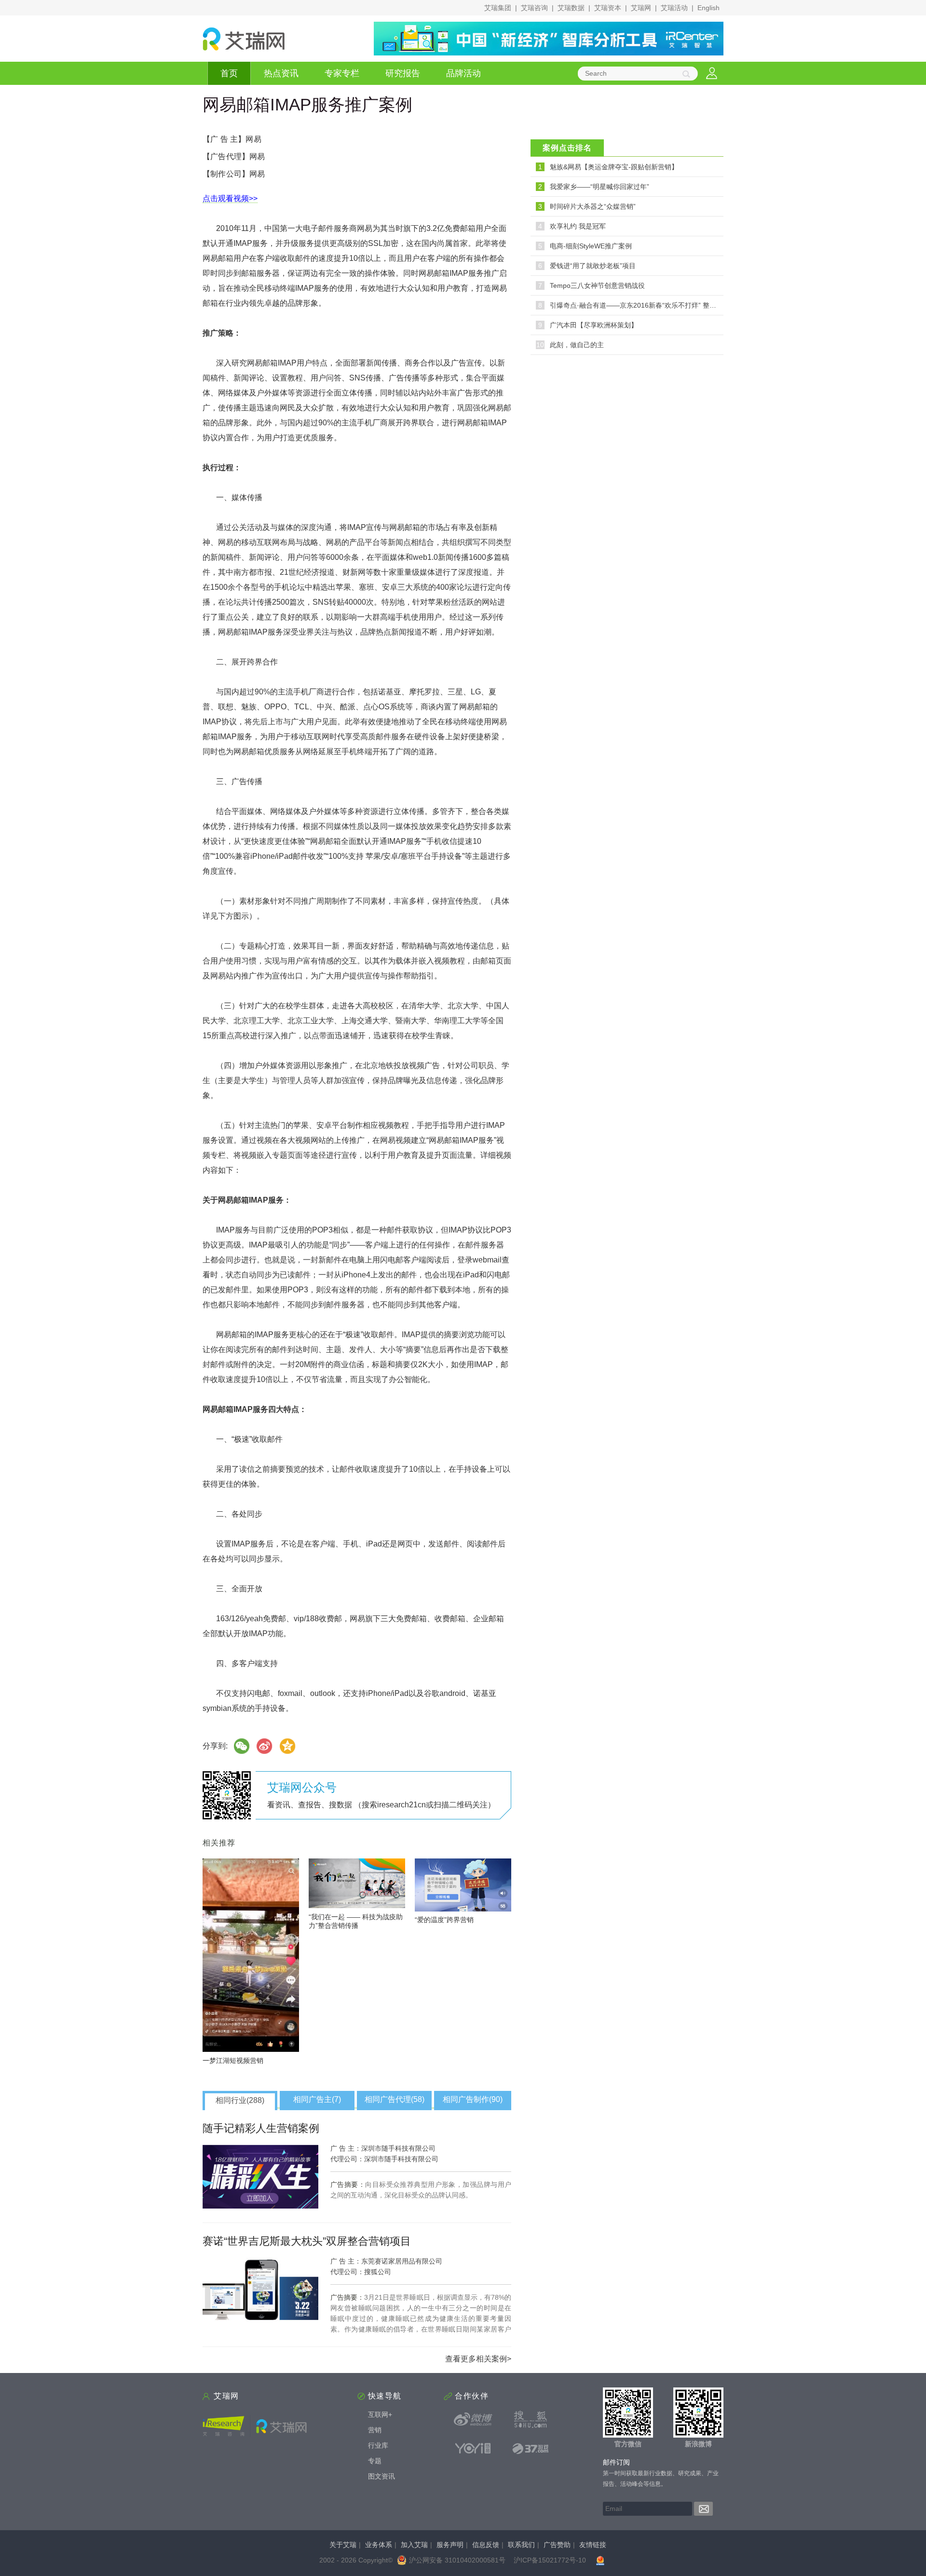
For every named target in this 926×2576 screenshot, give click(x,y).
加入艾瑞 (414, 2545)
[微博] (265, 1746)
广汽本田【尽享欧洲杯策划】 (594, 325)
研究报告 (403, 73)
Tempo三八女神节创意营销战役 (597, 285)
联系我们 (521, 2545)
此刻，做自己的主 (577, 345)
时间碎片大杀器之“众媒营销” (593, 206)
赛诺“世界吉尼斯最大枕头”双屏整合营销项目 (307, 2241)
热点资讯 (281, 73)
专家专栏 (342, 73)
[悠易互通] (473, 2448)
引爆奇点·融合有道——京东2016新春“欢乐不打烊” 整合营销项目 (647, 305)
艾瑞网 (641, 8)
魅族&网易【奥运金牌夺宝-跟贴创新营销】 (614, 167)
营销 (375, 2430)
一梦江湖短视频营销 (233, 2061)
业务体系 (379, 2545)
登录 (712, 74)
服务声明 (450, 2545)
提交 (703, 2509)
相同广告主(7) (317, 2099)
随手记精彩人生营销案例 (261, 2128)
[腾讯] (288, 1746)
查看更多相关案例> (478, 2359)
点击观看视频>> (230, 198)
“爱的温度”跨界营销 (444, 1920)
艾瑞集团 (498, 8)
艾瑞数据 (571, 8)
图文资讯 (381, 2476)
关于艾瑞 (343, 2545)
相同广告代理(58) (395, 2099)
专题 (375, 2461)
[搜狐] (531, 2419)
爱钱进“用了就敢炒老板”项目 (593, 266)
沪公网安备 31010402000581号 (457, 2560)
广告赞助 (557, 2545)
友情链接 (593, 2545)
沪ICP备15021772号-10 (550, 2560)
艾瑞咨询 (534, 8)
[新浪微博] (473, 2419)
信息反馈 (486, 2545)
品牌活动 (463, 73)
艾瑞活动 (674, 8)
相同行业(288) (240, 2100)
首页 (229, 73)
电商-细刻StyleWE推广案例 (591, 246)
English (708, 8)
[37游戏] (531, 2448)
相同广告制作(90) (473, 2099)
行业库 (378, 2445)
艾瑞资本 (608, 8)
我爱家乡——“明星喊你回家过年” (599, 187)
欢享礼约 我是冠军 (578, 226)
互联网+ (380, 2414)
